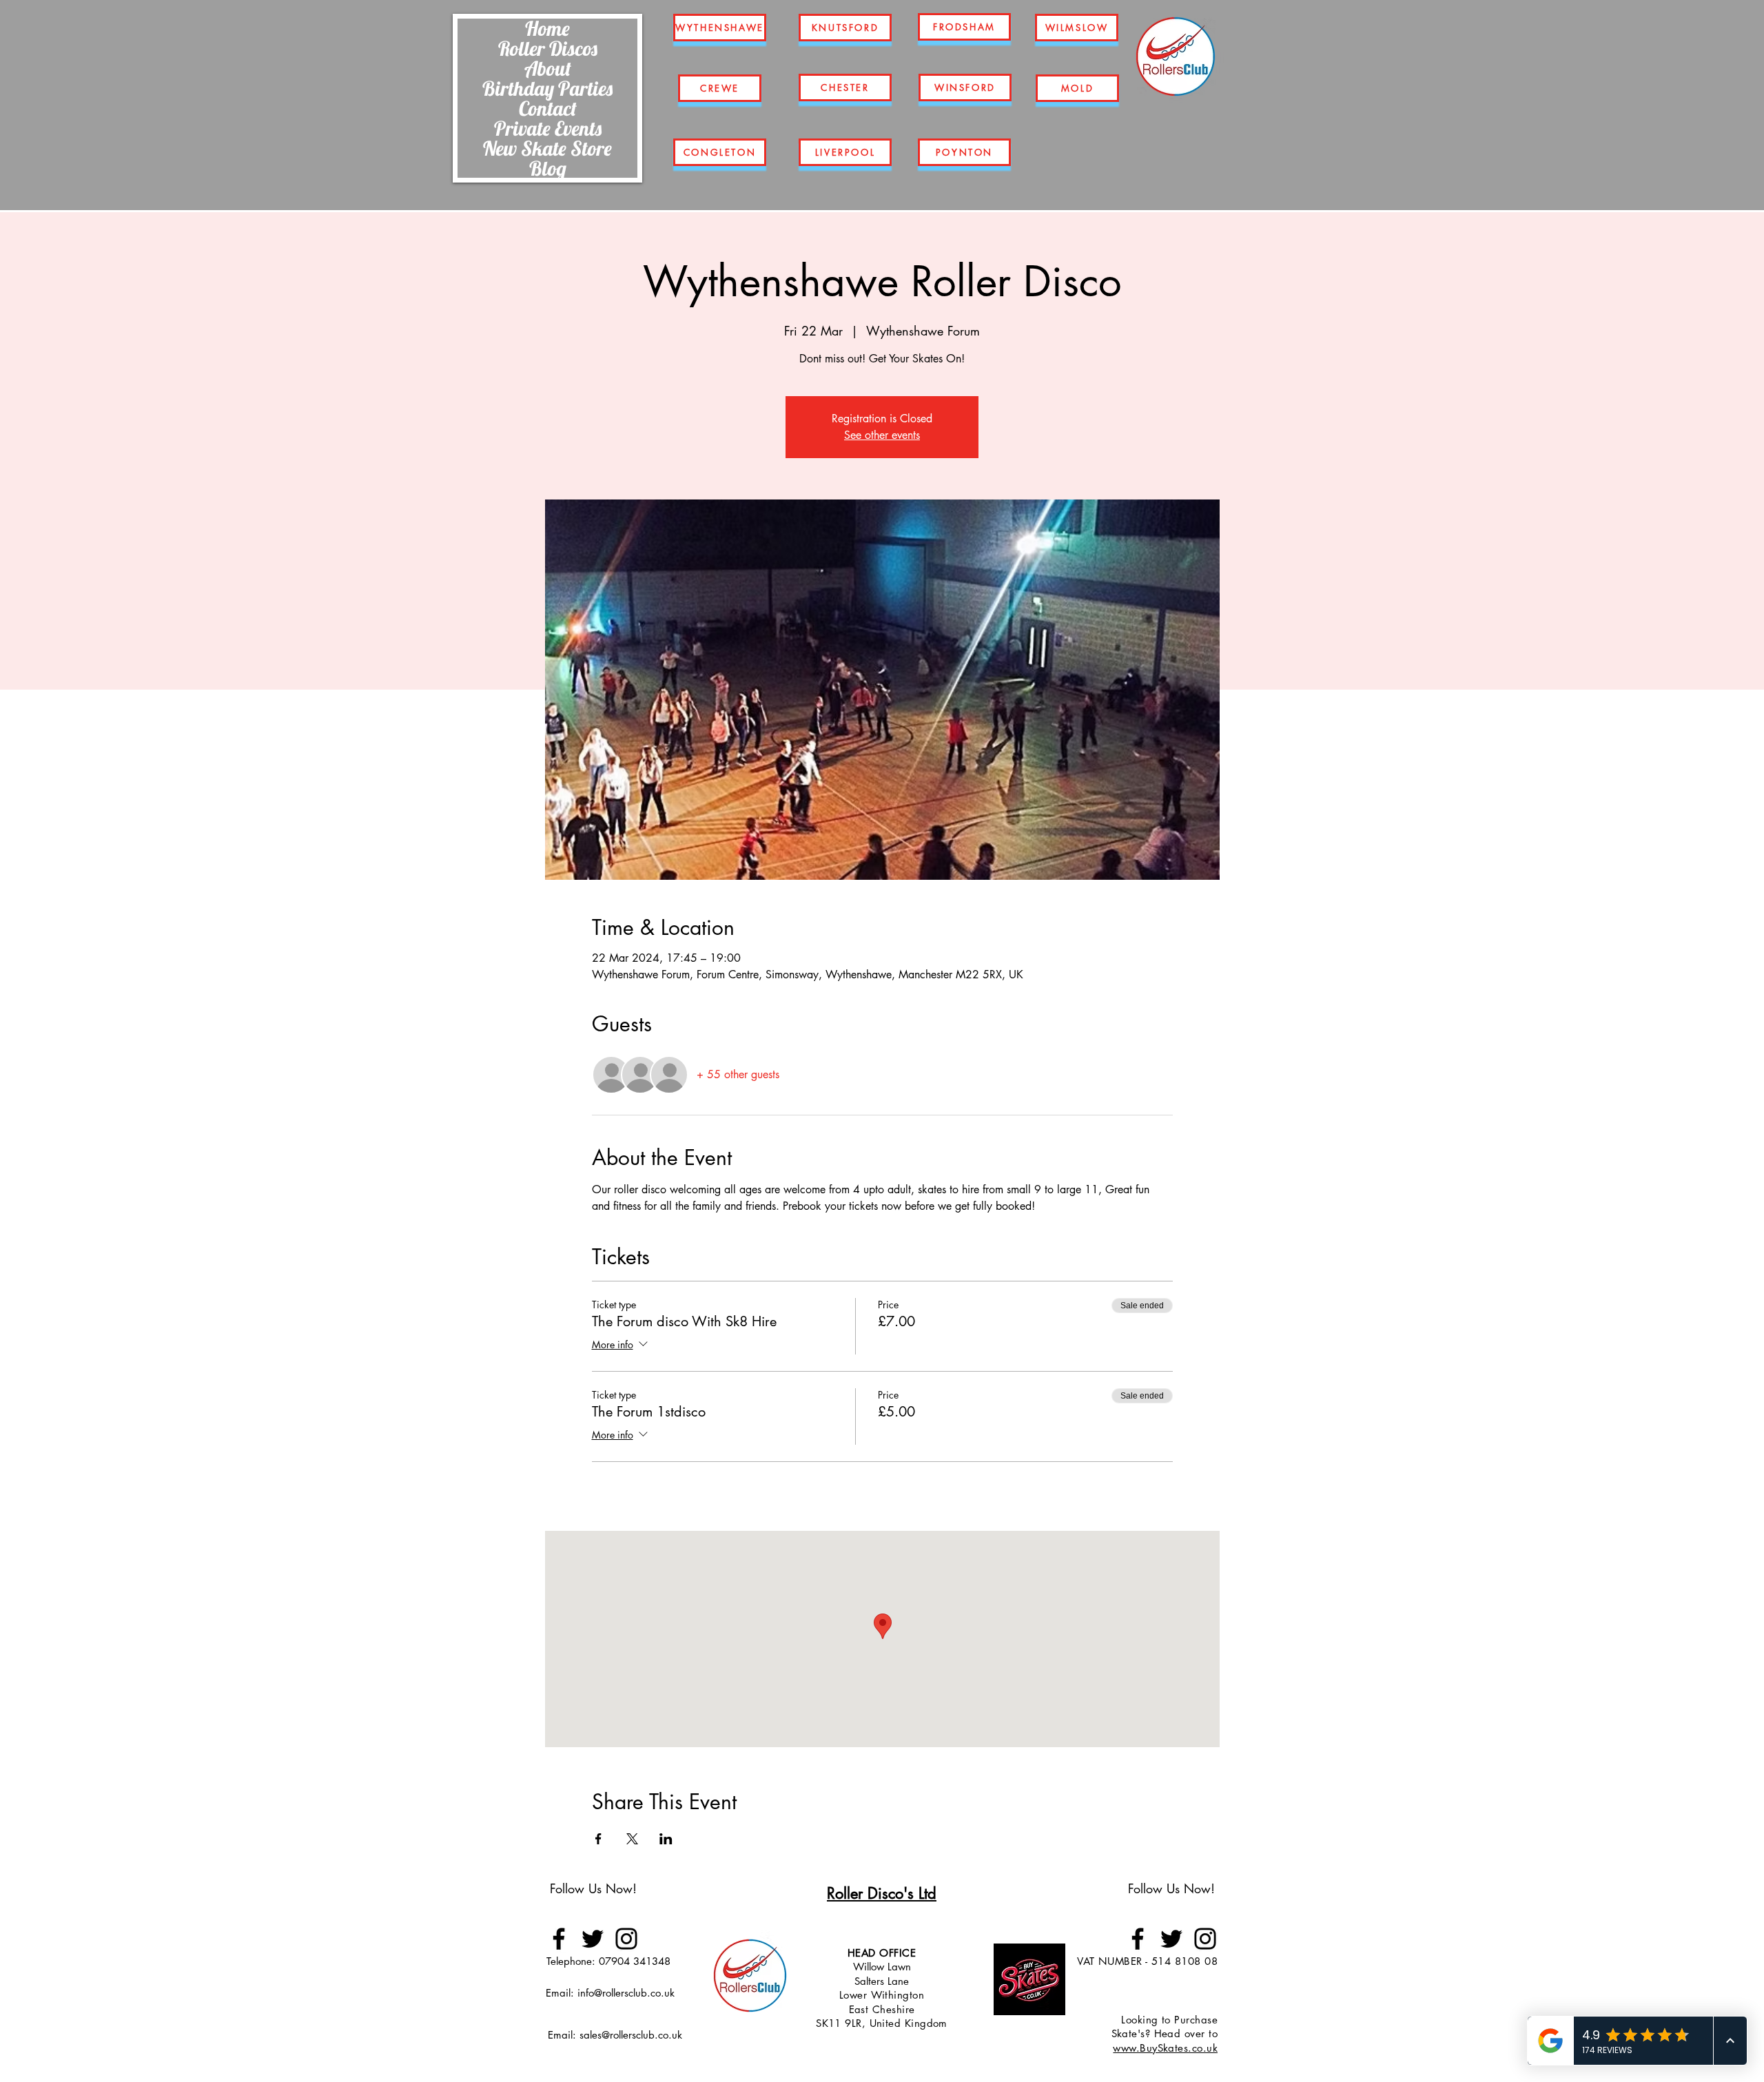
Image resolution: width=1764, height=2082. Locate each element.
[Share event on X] (632, 1839)
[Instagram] (626, 1939)
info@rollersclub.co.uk (626, 1993)
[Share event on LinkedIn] (666, 1839)
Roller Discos (548, 48)
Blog (548, 168)
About (548, 68)
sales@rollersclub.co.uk (631, 2035)
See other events (882, 435)
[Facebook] (559, 1939)
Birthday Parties (547, 88)
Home (547, 28)
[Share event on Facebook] (598, 1839)
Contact (548, 108)
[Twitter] (593, 1939)
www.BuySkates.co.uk (1165, 2048)
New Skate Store (547, 148)
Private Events (548, 128)
